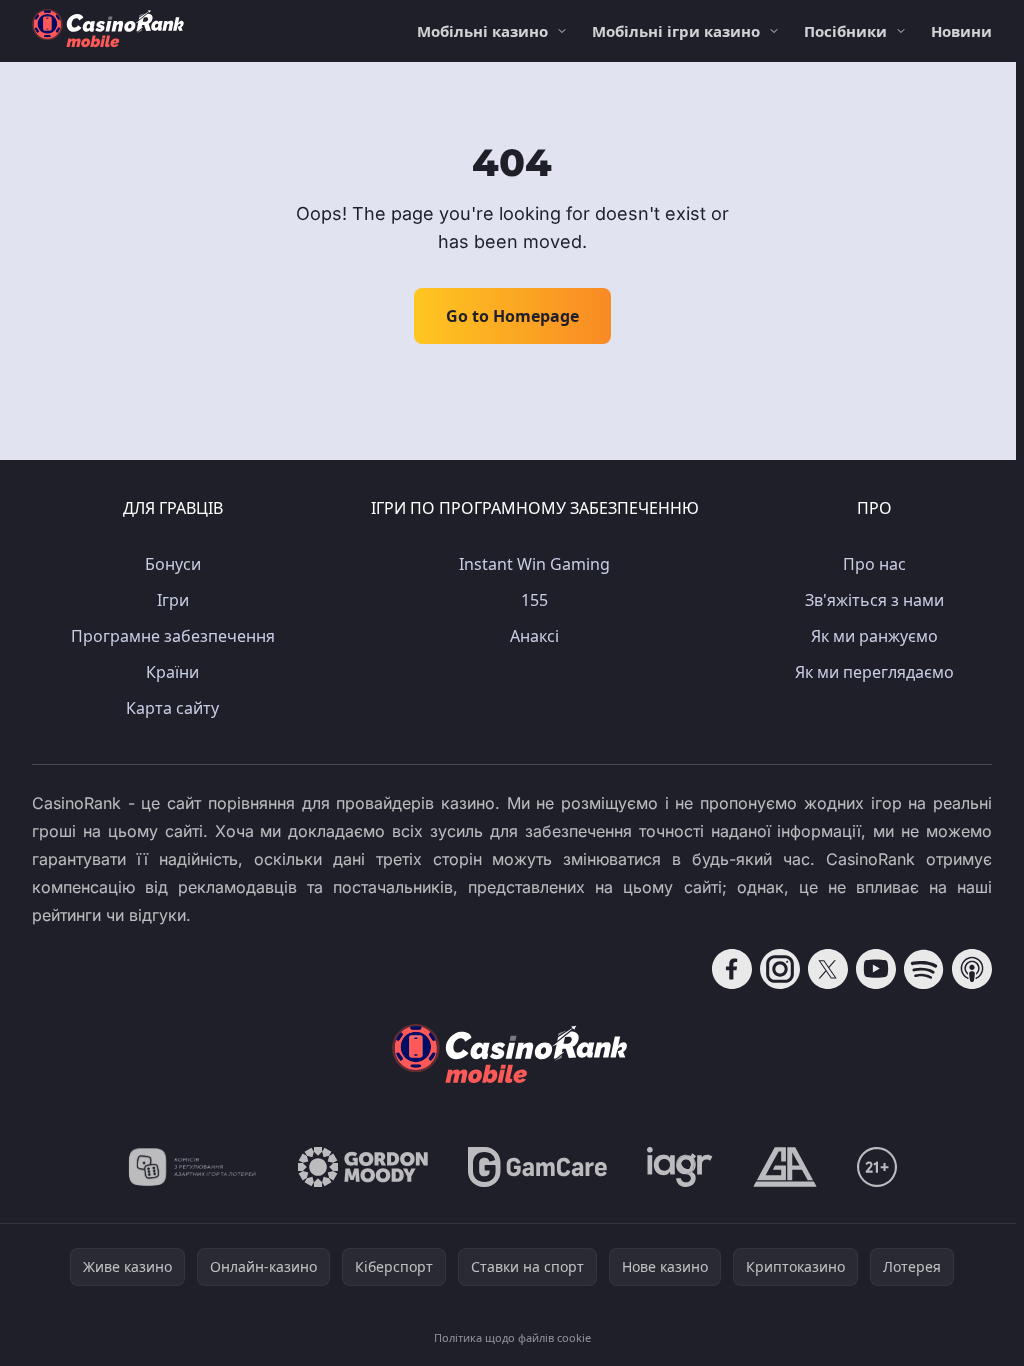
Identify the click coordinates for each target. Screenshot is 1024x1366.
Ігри (173, 600)
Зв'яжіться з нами (874, 600)
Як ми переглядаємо (874, 672)
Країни (172, 672)
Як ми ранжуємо (874, 636)
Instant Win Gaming (534, 564)
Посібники (845, 31)
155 (534, 600)
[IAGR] (680, 1167)
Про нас (874, 564)
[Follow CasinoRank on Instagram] (780, 969)
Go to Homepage (512, 316)
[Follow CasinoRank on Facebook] (732, 969)
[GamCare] (537, 1167)
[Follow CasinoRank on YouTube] (876, 969)
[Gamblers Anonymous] (785, 1167)
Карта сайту (172, 708)
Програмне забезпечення (173, 636)
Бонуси (173, 564)
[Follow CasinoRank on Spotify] (924, 969)
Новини (961, 31)
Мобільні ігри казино (676, 31)
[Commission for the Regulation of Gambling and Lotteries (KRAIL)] (192, 1167)
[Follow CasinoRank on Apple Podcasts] (972, 969)
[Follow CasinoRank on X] (828, 969)
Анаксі (534, 636)
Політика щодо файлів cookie (512, 1337)
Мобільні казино (482, 31)
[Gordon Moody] (363, 1167)
